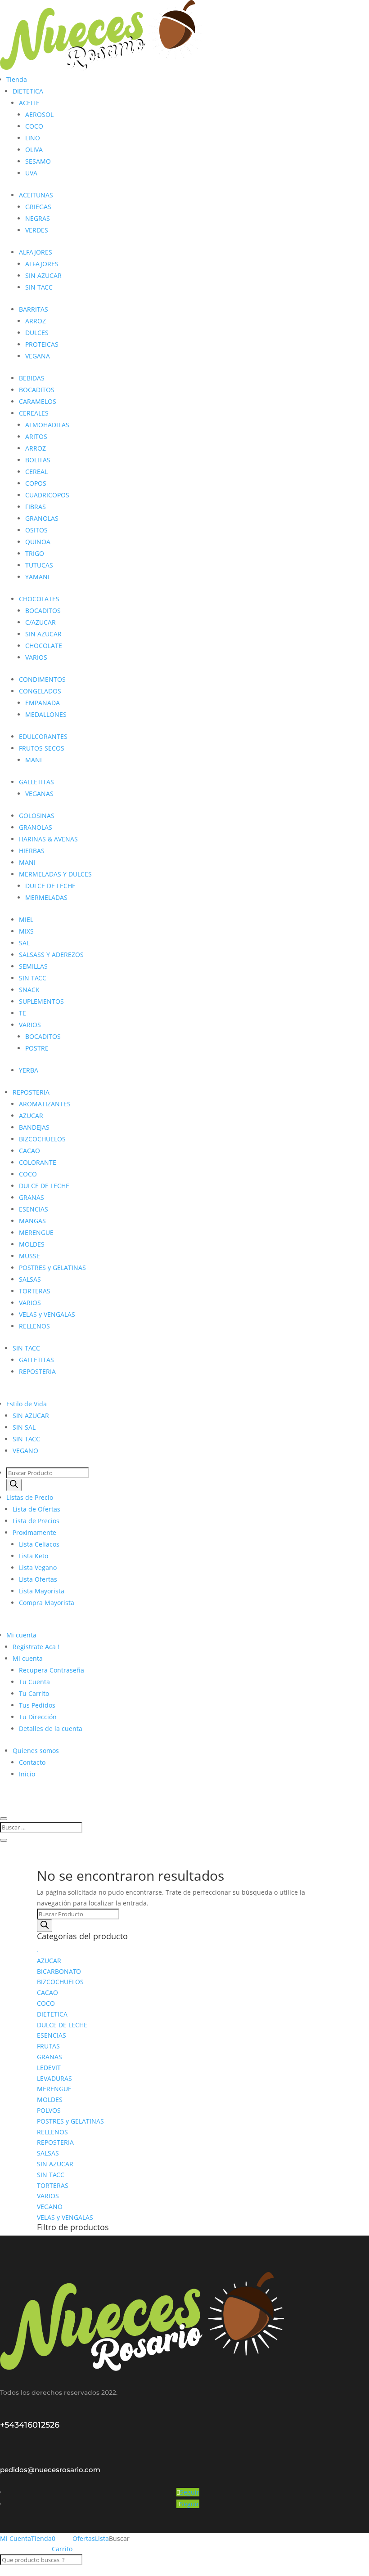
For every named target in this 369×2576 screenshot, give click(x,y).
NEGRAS (38, 218)
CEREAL (36, 472)
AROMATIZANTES (45, 1104)
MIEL (26, 919)
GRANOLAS (42, 518)
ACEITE (29, 103)
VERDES (37, 230)
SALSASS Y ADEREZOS (51, 955)
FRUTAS (48, 2046)
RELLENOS (34, 1326)
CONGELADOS (40, 691)
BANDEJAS (34, 1127)
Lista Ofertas (38, 1579)
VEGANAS (39, 794)
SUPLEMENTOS (41, 1001)
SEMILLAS (33, 966)
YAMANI (37, 577)
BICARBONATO (59, 1971)
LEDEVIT (49, 2068)
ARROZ (36, 321)
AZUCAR (31, 1116)
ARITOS (36, 436)
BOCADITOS (37, 390)
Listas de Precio (30, 1497)
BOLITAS (38, 460)
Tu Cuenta (34, 1682)
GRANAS (31, 1197)
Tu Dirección (38, 1717)
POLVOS (49, 2110)
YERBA (29, 1070)
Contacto (32, 1762)
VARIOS (36, 657)
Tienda (17, 79)
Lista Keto (34, 1556)
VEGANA (38, 356)
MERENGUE (36, 1232)
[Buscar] (14, 1485)
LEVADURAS (54, 2078)
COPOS (36, 483)
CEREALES (34, 413)
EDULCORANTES (43, 736)
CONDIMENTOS (42, 679)
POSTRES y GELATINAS (52, 1268)
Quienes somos (36, 1751)
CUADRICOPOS (47, 495)
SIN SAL (24, 1427)
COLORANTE (38, 1162)
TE (22, 1013)
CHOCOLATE (44, 646)
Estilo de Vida (27, 1404)
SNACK (29, 990)
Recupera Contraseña (52, 1670)
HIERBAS (32, 851)
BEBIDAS (32, 378)
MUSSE (29, 1256)
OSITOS (36, 530)
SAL (24, 943)
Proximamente (34, 1532)
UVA (31, 173)
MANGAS (32, 1221)
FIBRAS (36, 507)
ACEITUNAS (36, 195)
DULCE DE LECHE (50, 886)
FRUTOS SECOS (42, 748)
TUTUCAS (39, 565)
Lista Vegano (38, 1568)
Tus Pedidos (37, 1705)
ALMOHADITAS (47, 425)
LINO (33, 138)
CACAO (29, 1151)
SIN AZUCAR (43, 275)
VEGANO (25, 1451)
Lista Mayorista (42, 1591)
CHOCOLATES (39, 599)
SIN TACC (39, 287)
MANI (34, 760)
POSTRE (37, 1048)
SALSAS (30, 1279)
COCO (34, 126)
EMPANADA (43, 703)
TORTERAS (35, 1291)
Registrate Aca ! (36, 1647)
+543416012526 (30, 2425)
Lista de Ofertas (36, 1509)
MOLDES (32, 1244)
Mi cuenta (21, 1635)
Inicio (27, 1774)
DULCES (37, 333)
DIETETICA (28, 91)
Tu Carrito (34, 1693)
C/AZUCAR (40, 622)
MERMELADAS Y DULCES (55, 874)
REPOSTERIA (31, 1092)
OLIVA (34, 150)
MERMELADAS (46, 897)
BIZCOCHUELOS (42, 1139)
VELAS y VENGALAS (47, 1314)
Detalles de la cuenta (51, 1729)
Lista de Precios (36, 1521)
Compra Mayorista (47, 1603)
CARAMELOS (38, 401)
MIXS (26, 931)
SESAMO (38, 161)
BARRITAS (34, 309)
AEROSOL (39, 114)
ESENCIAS (34, 1209)
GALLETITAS (36, 782)
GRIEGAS (38, 207)
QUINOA (38, 542)
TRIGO (35, 553)
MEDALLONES (46, 714)
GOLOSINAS (37, 816)
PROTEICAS (42, 344)
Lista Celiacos (39, 1544)
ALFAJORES (36, 252)
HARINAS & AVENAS (48, 839)
